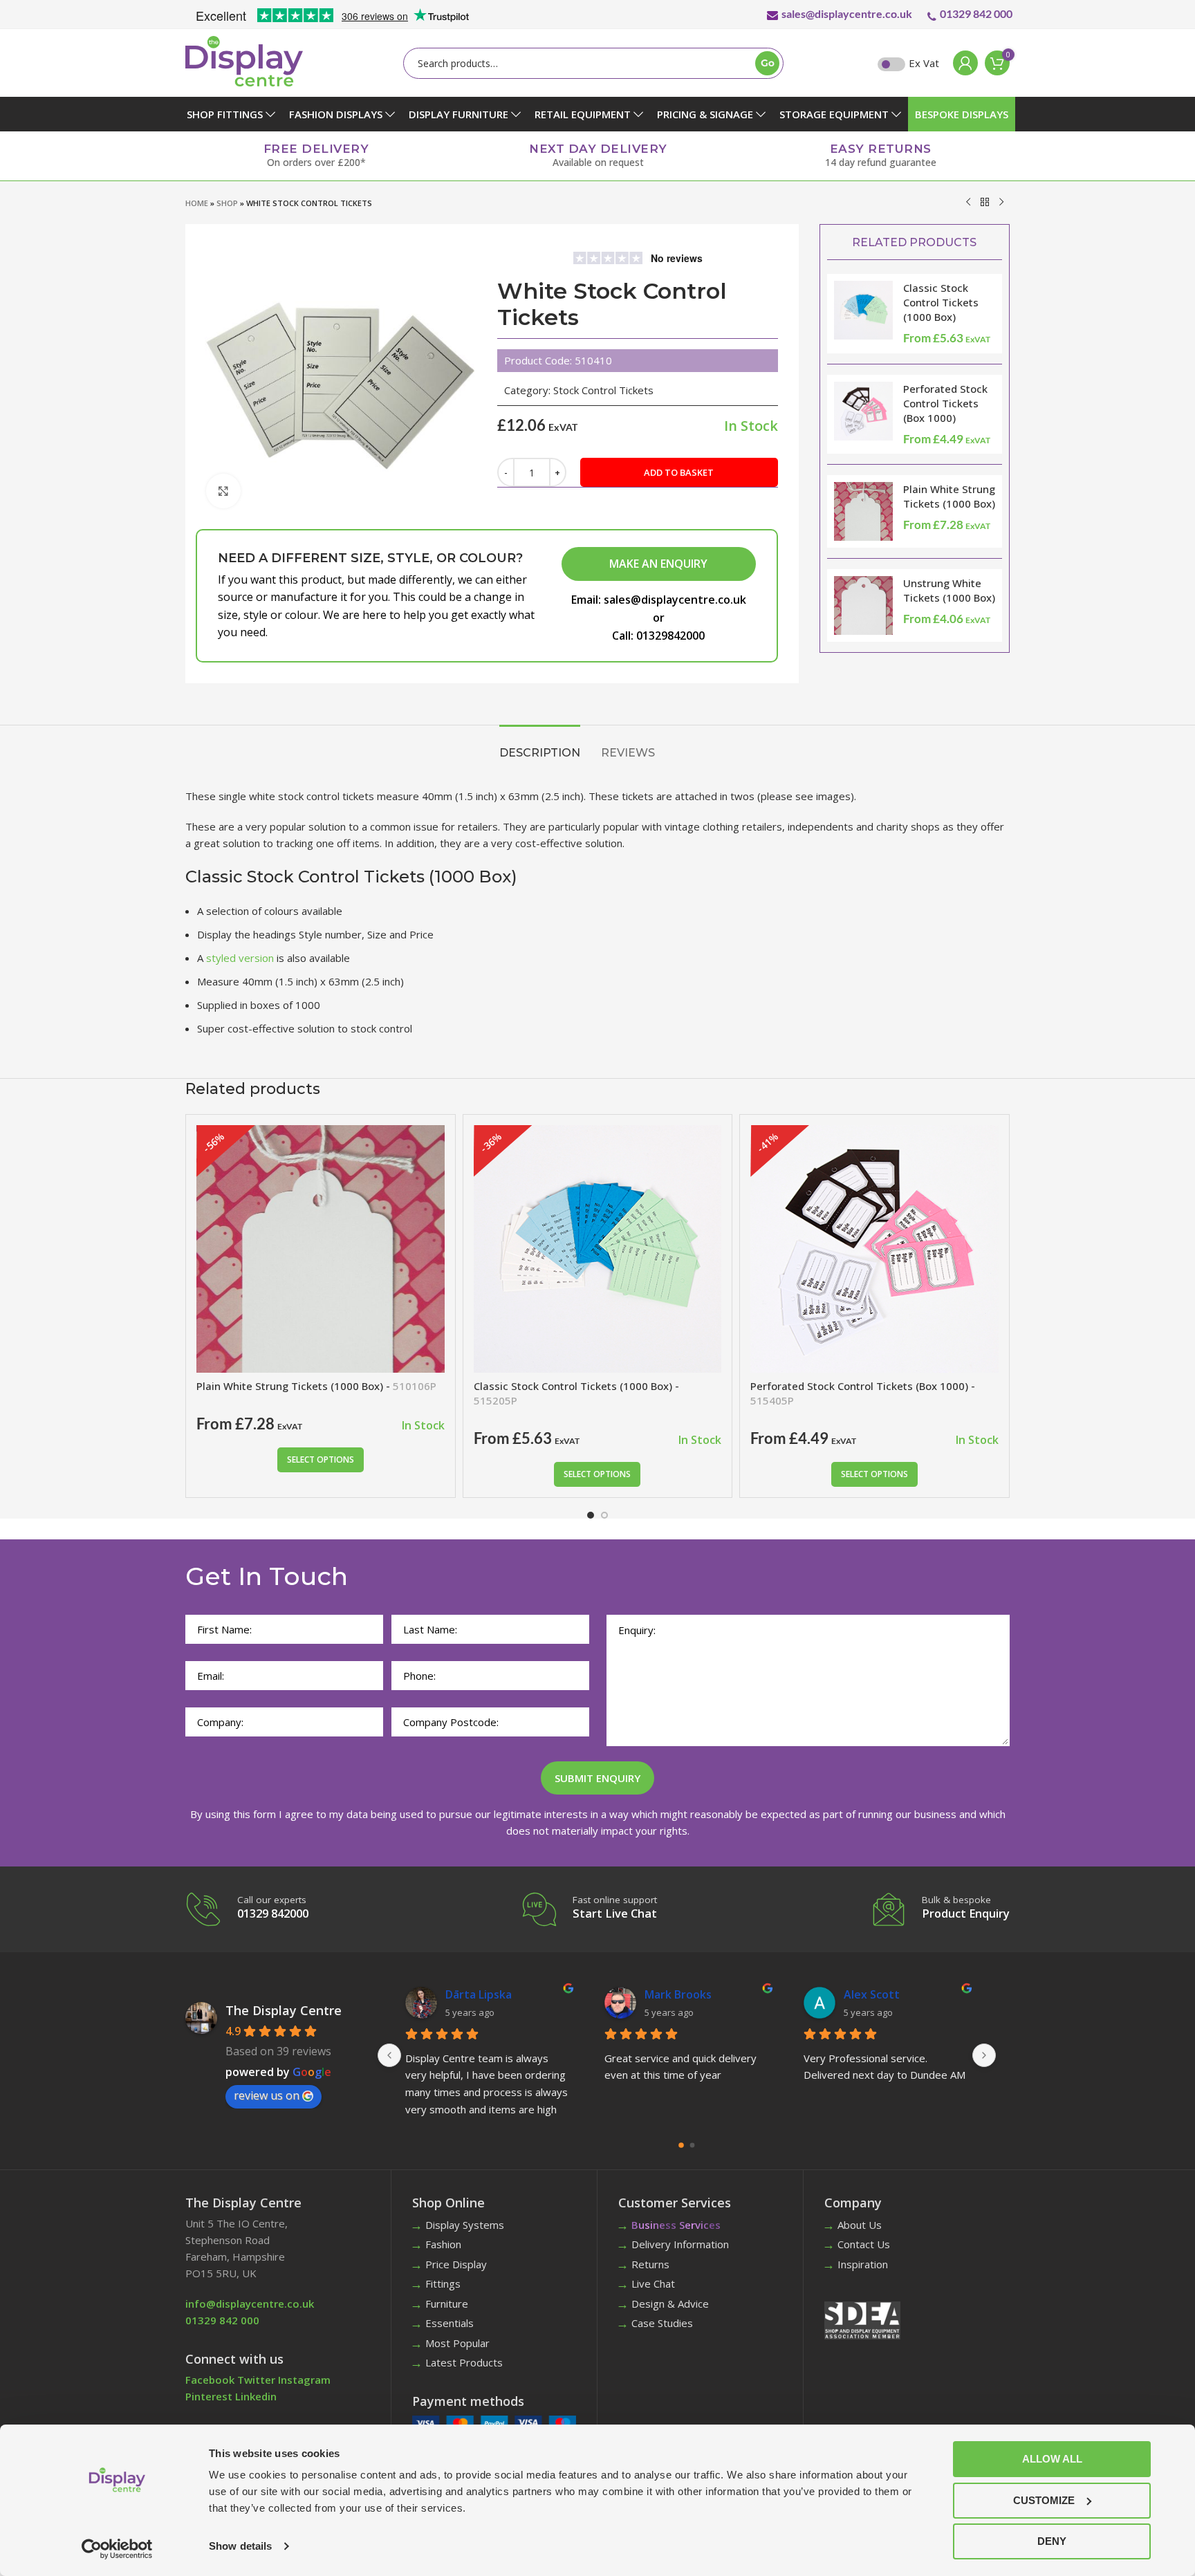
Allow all (1052, 2459)
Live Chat (653, 2283)
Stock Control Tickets (603, 390)
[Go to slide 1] (591, 1515)
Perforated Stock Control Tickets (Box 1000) (945, 403)
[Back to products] (985, 202)
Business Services (676, 2225)
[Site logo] (244, 60)
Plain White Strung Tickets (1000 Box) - (316, 1386)
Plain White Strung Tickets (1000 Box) (949, 496)
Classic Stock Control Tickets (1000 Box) (941, 302)
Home (197, 203)
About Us (860, 2225)
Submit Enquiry (597, 1778)
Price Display (456, 2264)
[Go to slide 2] (604, 1515)
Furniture (447, 2304)
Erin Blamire (875, 1994)
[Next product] (1001, 202)
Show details (240, 2546)
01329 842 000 (976, 13)
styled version (239, 958)
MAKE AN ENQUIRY (658, 564)
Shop (227, 203)
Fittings (443, 2283)
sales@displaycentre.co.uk (847, 13)
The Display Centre (284, 2010)
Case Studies (662, 2323)
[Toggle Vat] (891, 64)
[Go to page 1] (692, 2145)
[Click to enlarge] (223, 491)
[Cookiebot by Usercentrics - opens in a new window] (117, 2549)
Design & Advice (670, 2304)
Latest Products (464, 2362)
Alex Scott (473, 1994)
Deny (1052, 2541)
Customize (1044, 2500)
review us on (267, 2095)
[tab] (540, 746)
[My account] (962, 63)
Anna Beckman (684, 1994)
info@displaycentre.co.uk (250, 2304)
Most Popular (457, 2343)
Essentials (450, 2323)
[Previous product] (968, 202)
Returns (650, 2264)
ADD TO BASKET (679, 472)
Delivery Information (680, 2244)
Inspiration (863, 2264)
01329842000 (670, 636)
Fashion (443, 2244)
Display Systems (465, 2225)
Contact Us (864, 2244)
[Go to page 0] (682, 2145)
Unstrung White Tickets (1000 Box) (949, 590)
